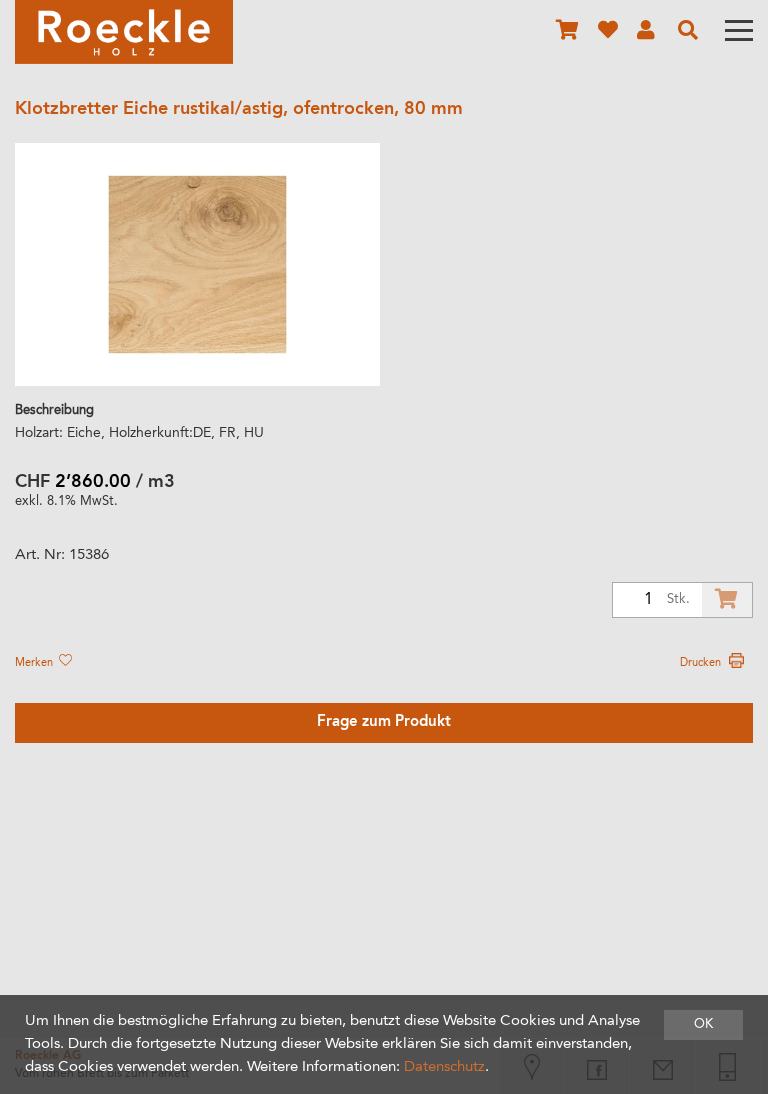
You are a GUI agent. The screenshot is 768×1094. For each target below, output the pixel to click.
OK (703, 1024)
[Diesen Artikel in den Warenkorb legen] (727, 600)
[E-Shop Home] (124, 32)
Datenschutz (444, 1067)
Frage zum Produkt (384, 722)
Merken (35, 663)
